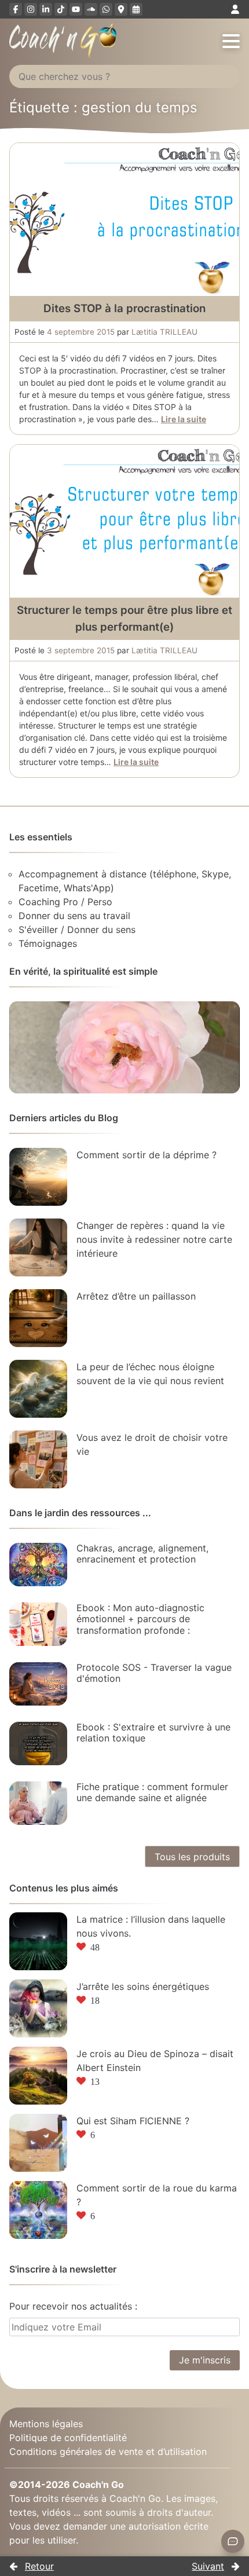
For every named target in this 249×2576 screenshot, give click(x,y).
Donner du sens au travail (74, 916)
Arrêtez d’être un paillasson (136, 1296)
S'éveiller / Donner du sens (77, 930)
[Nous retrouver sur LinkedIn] (46, 9)
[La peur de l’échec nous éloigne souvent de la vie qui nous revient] (38, 1389)
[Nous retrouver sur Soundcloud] (91, 9)
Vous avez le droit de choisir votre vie (152, 1444)
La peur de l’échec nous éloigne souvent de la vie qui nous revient (150, 1374)
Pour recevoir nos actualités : (73, 2306)
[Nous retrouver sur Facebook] (16, 9)
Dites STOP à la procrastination (124, 308)
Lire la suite (184, 419)
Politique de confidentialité (68, 2438)
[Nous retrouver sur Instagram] (31, 9)
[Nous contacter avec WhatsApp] (106, 9)
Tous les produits (192, 1857)
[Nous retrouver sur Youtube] (76, 9)
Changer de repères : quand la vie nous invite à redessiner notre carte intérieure (154, 1239)
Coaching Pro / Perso (65, 902)
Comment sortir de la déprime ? (147, 1155)
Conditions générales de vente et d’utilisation (108, 2451)
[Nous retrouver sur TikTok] (61, 9)
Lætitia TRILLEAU (164, 332)
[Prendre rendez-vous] (136, 9)
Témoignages (48, 943)
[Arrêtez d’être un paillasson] (38, 1318)
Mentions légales (46, 2424)
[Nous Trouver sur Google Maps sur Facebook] (121, 9)
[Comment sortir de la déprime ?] (38, 1177)
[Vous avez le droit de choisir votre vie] (38, 1459)
